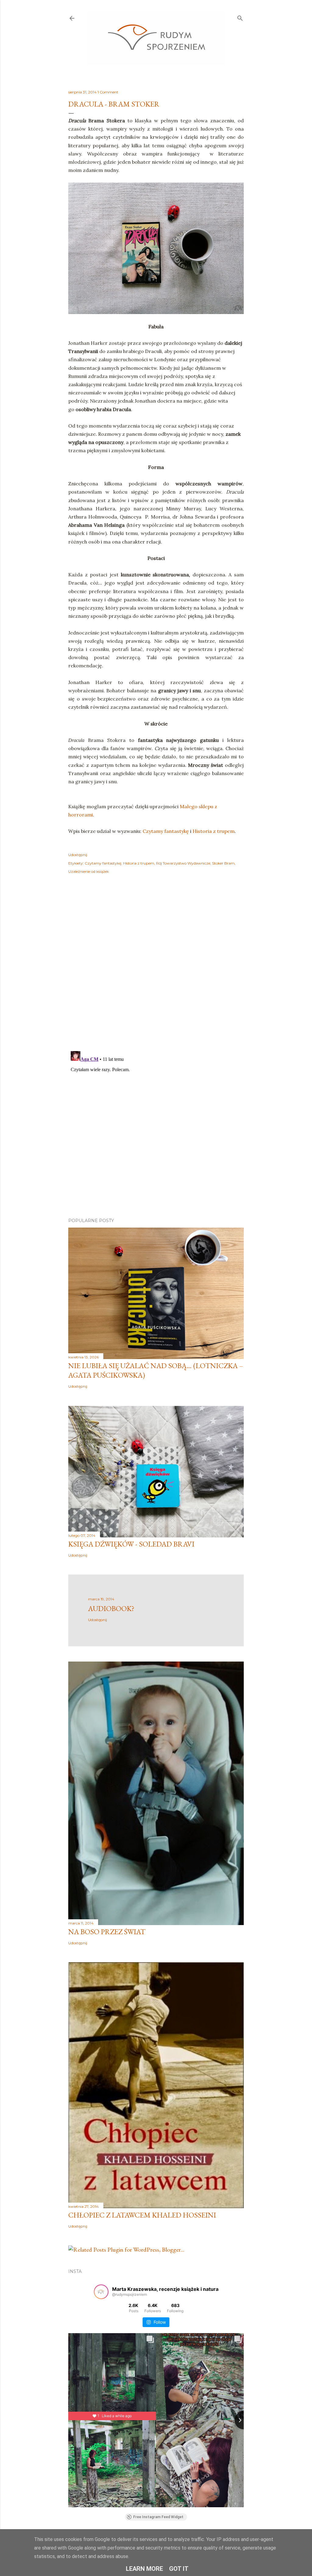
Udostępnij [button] (78, 855)
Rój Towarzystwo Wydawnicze (183, 863)
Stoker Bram (223, 863)
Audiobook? (111, 1608)
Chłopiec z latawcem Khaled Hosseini (142, 2215)
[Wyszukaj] (240, 17)
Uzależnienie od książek (89, 871)
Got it (179, 2569)
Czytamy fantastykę (166, 831)
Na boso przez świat (107, 1932)
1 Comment (108, 92)
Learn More (144, 2569)
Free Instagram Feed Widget (158, 2517)
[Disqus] (156, 967)
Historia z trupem (214, 831)
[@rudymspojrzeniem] (101, 2292)
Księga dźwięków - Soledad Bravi (131, 1544)
